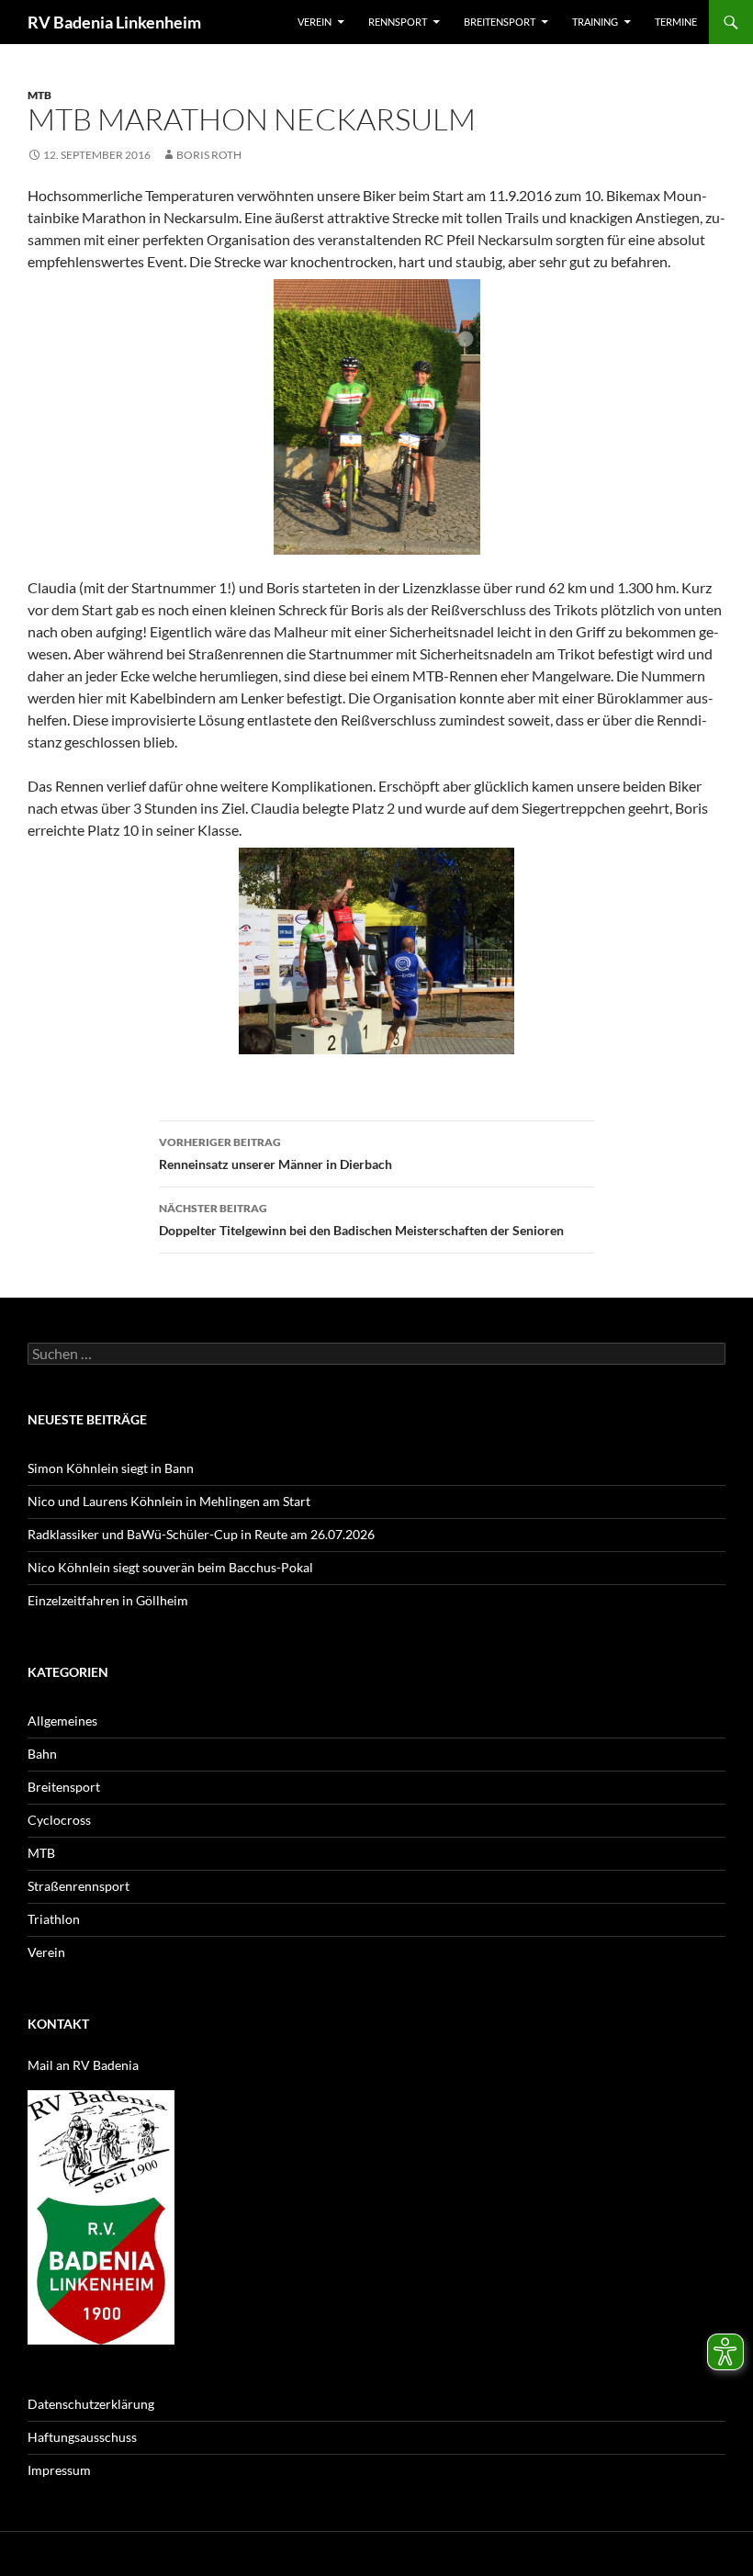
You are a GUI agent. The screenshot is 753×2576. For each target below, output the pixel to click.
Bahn (42, 1754)
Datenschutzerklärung (91, 2404)
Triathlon (54, 1919)
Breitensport (500, 22)
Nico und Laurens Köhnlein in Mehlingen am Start (169, 1501)
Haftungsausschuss (82, 2437)
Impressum (59, 2470)
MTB (39, 95)
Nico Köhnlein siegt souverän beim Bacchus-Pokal (170, 1567)
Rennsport (398, 22)
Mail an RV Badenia (83, 2065)
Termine (676, 22)
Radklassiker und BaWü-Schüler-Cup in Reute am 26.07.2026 (201, 1534)
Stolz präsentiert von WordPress (227, 2554)
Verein (315, 22)
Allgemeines (62, 1721)
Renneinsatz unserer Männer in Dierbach (275, 1153)
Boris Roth (209, 155)
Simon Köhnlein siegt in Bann (111, 1468)
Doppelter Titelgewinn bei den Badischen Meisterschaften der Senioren (361, 1220)
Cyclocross (59, 1820)
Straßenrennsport (79, 1886)
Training (595, 22)
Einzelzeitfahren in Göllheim (108, 1600)
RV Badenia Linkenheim (114, 22)
